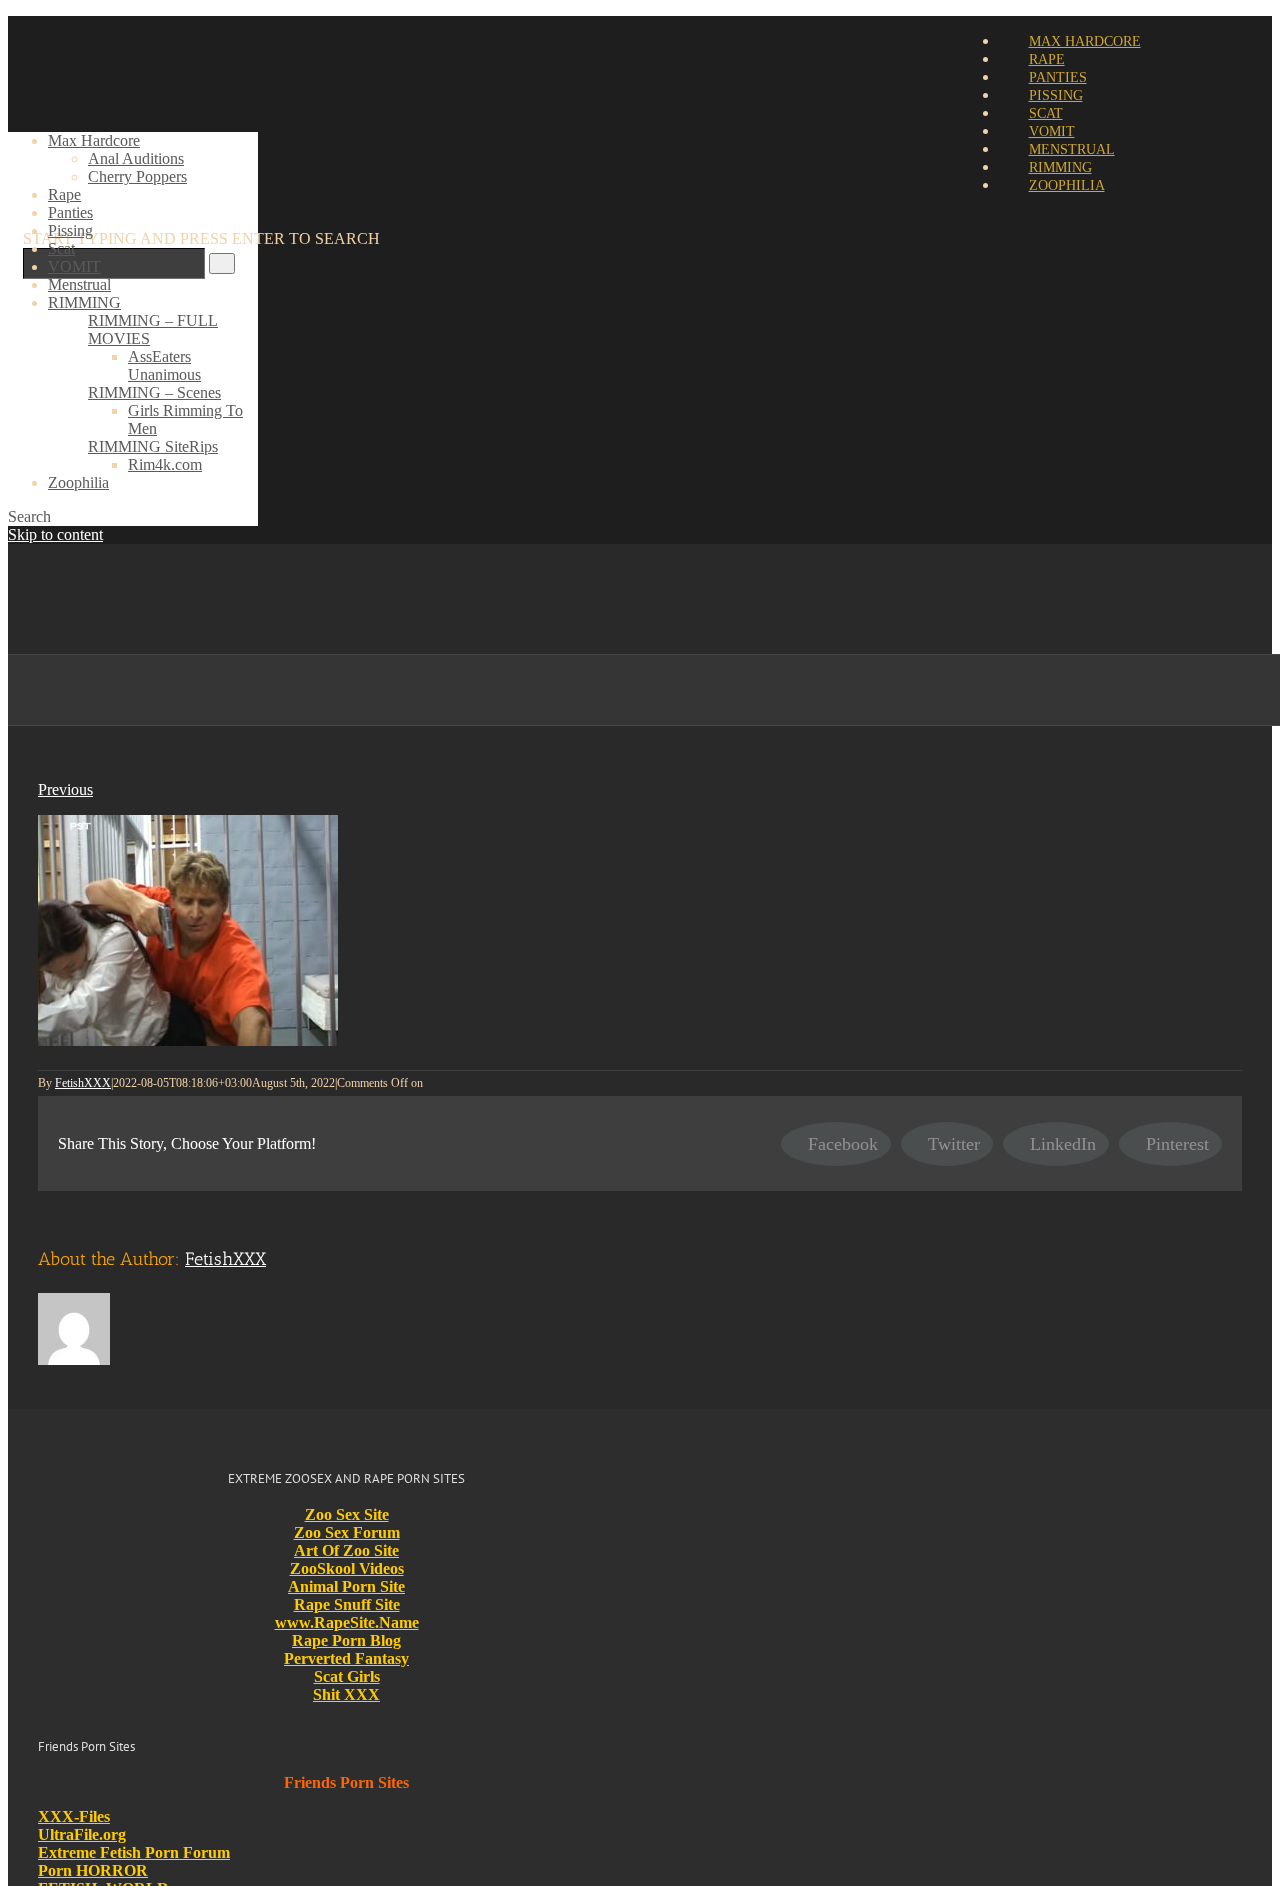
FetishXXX (83, 1083)
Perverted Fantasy (346, 1658)
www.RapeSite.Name (347, 1622)
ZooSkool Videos (347, 1568)
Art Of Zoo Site (346, 1550)
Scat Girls (347, 1676)
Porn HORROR (93, 1870)
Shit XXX (346, 1694)
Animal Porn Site (346, 1586)
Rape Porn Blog (346, 1640)
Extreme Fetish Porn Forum (134, 1852)
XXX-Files (74, 1816)
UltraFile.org (82, 1834)
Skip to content (55, 534)
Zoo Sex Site (347, 1514)
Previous (65, 789)
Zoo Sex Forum (347, 1532)
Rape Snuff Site (347, 1604)
